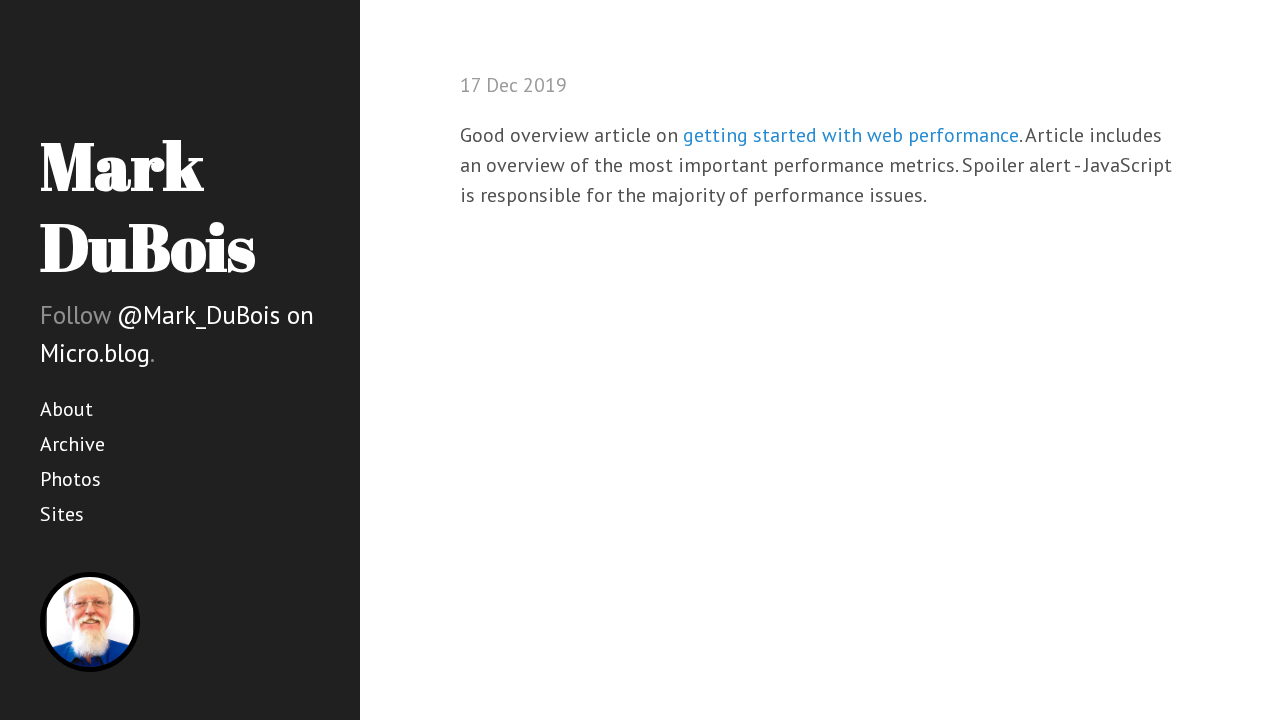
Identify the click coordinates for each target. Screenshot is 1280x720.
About (66, 409)
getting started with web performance (851, 135)
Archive (72, 444)
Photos (70, 479)
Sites (62, 514)
